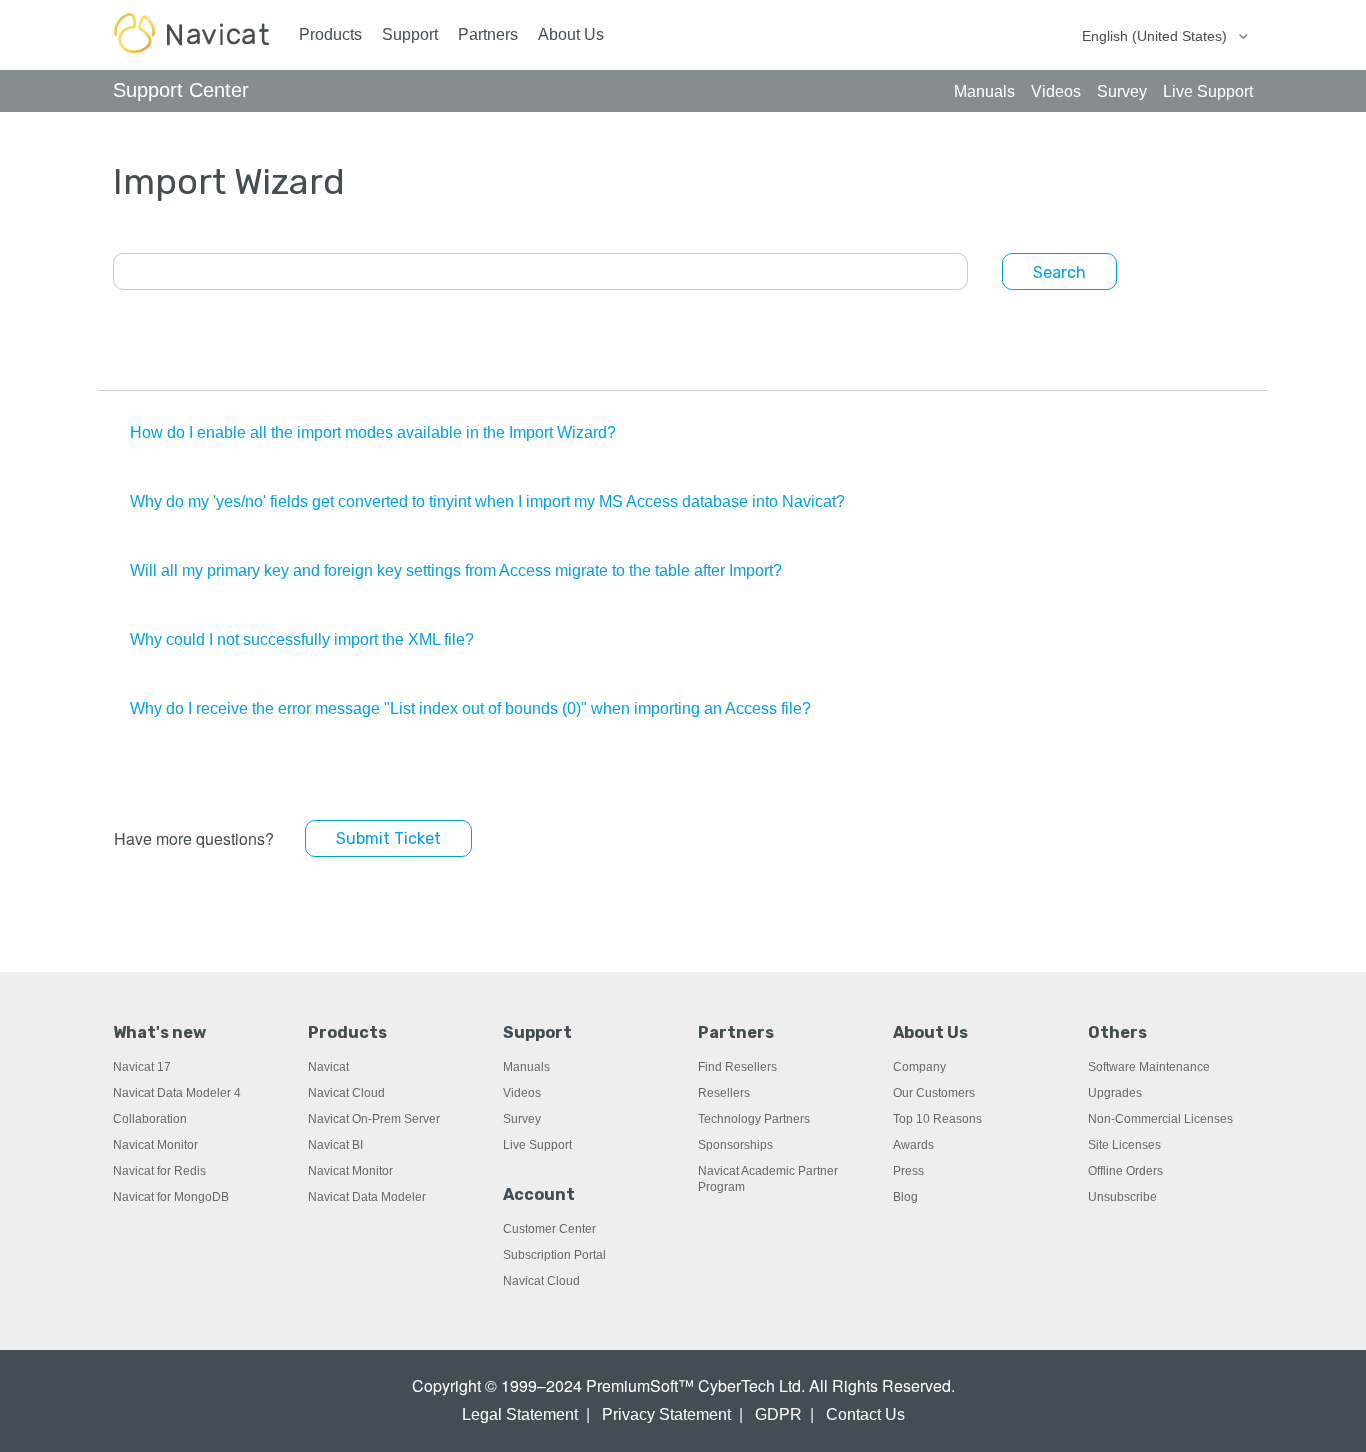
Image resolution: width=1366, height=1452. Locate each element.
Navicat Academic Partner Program (768, 1179)
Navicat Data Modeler (367, 1197)
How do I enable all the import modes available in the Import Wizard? (373, 432)
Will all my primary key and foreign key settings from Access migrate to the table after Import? (456, 570)
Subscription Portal (554, 1255)
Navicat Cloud (346, 1093)
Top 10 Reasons (937, 1119)
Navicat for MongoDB (171, 1197)
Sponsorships (735, 1145)
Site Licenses (1124, 1145)
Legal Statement (520, 1414)
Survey (522, 1119)
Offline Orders (1125, 1171)
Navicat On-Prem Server (374, 1119)
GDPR (778, 1414)
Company (919, 1067)
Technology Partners (754, 1119)
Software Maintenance (1149, 1067)
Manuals (526, 1067)
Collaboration (150, 1119)
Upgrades (1115, 1093)
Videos (522, 1093)
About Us (571, 34)
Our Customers (934, 1093)
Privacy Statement (666, 1414)
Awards (913, 1145)
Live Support (537, 1145)
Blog (905, 1197)
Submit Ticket (388, 838)
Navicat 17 (142, 1067)
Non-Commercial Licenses (1160, 1119)
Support (410, 34)
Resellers (724, 1093)
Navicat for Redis (159, 1171)
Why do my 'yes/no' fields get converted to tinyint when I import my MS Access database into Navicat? (487, 501)
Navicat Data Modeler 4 (177, 1093)
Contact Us (865, 1414)
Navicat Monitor (155, 1145)
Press (908, 1171)
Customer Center (549, 1229)
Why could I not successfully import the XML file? (302, 639)
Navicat (328, 1067)
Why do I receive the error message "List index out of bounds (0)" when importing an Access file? (470, 708)
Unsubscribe (1122, 1197)
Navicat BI (335, 1145)
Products (330, 34)
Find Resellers (737, 1067)
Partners (488, 34)
